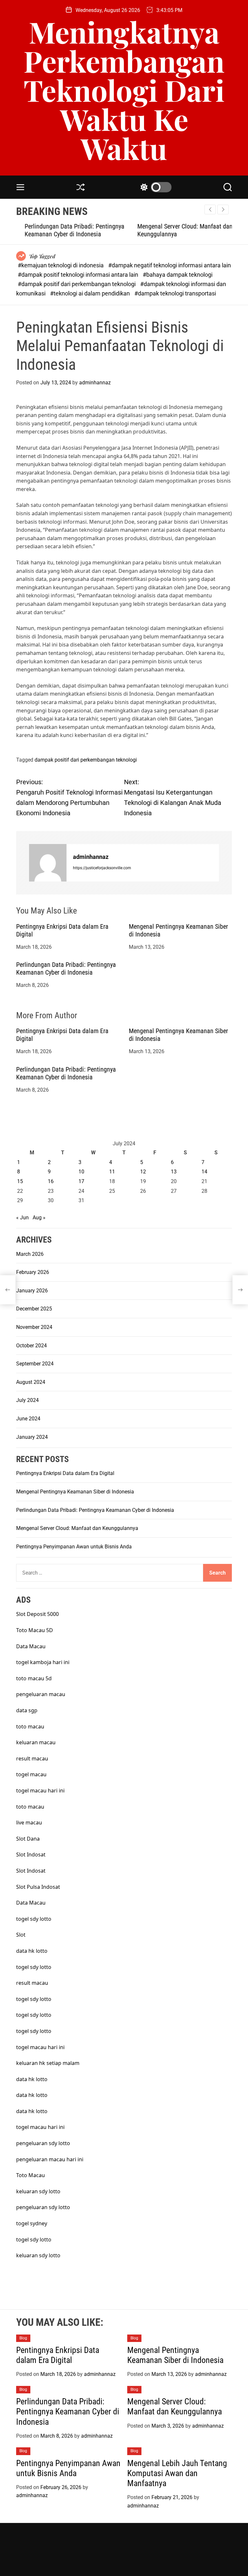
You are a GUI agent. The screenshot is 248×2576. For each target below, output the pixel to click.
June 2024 (28, 1419)
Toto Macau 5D (35, 1630)
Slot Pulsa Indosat (38, 1887)
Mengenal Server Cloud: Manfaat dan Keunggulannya (77, 1528)
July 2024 (27, 1400)
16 (51, 1181)
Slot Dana (28, 1839)
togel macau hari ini (40, 1790)
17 (81, 1181)
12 (143, 1172)
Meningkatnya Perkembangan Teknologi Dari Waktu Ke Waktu (124, 90)
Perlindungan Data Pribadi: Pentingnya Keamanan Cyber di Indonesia (66, 230)
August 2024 (31, 1382)
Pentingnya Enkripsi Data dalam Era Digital (65, 1473)
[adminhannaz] (48, 863)
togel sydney (32, 2223)
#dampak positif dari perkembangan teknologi (77, 284)
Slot (21, 1935)
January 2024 (32, 1437)
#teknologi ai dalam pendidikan (91, 293)
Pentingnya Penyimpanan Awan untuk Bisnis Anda (74, 1547)
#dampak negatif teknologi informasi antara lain (170, 265)
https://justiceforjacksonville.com (102, 868)
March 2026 (30, 1254)
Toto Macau (31, 2175)
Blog (23, 2338)
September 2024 (35, 1364)
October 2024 (31, 1346)
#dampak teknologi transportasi (175, 293)
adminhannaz (95, 383)
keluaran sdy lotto (38, 2191)
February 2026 (33, 1272)
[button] (223, 209)
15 (20, 1181)
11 (112, 1172)
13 (174, 1172)
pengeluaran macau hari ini (50, 2159)
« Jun (22, 1218)
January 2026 (32, 1291)
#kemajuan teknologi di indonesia (61, 265)
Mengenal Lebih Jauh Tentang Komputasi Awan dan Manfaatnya (177, 2473)
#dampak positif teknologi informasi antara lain (79, 275)
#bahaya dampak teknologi (178, 275)
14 (204, 1172)
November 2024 (34, 1327)
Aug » (39, 1218)
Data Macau (31, 1646)
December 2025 (34, 1309)
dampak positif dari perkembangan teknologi (86, 760)
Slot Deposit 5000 (37, 1614)
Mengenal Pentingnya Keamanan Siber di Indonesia (75, 1492)
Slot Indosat (31, 1855)
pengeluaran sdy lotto (43, 2207)
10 (81, 1172)
